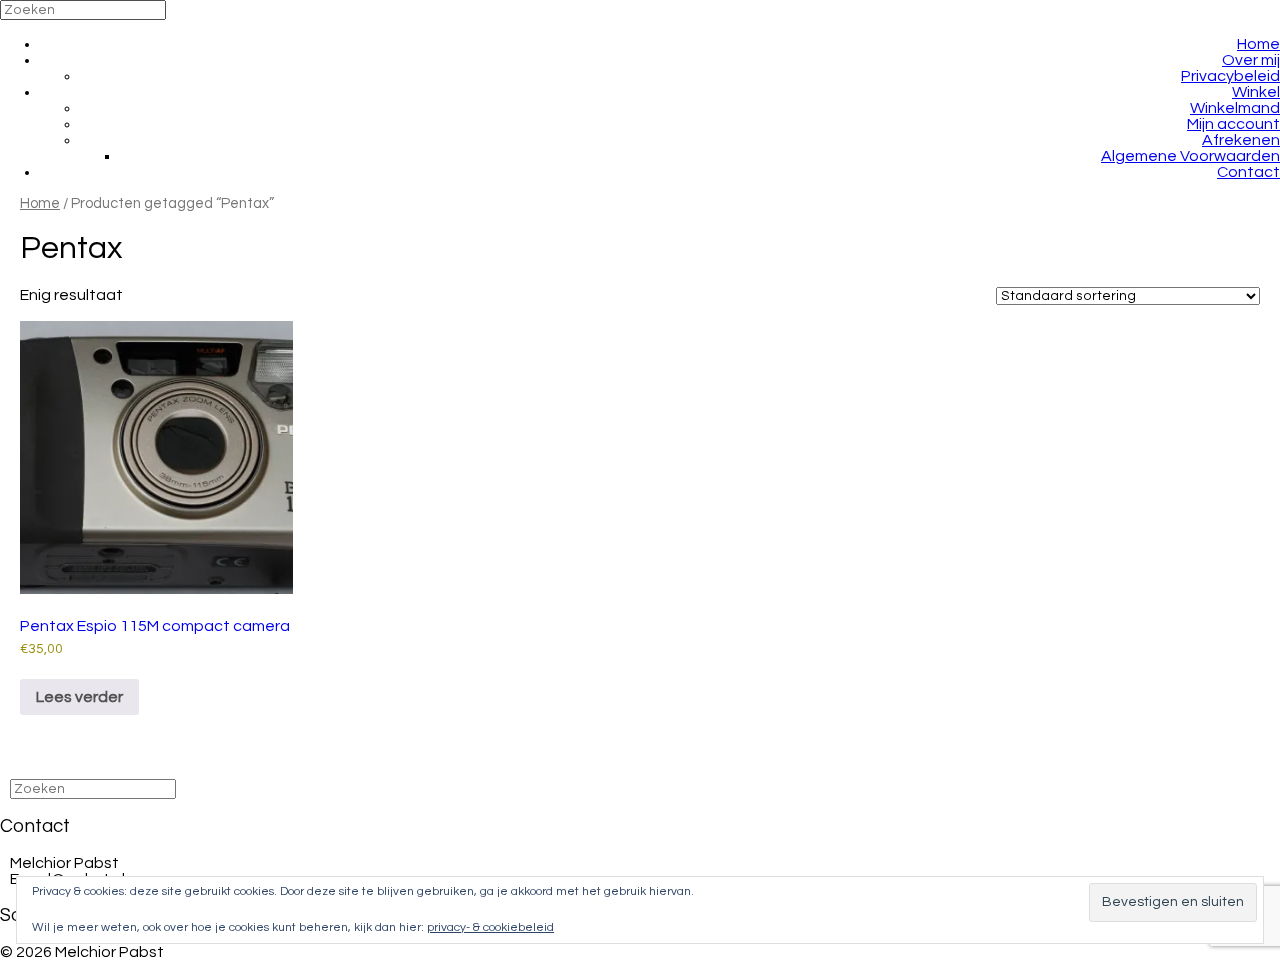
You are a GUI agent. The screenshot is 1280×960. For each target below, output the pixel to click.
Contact (1248, 172)
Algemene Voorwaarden (1190, 156)
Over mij (1251, 60)
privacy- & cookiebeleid (490, 927)
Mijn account (1233, 124)
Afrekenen (1241, 140)
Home (1258, 44)
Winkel (1256, 92)
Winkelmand (1235, 108)
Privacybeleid (1230, 76)
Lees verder (79, 697)
